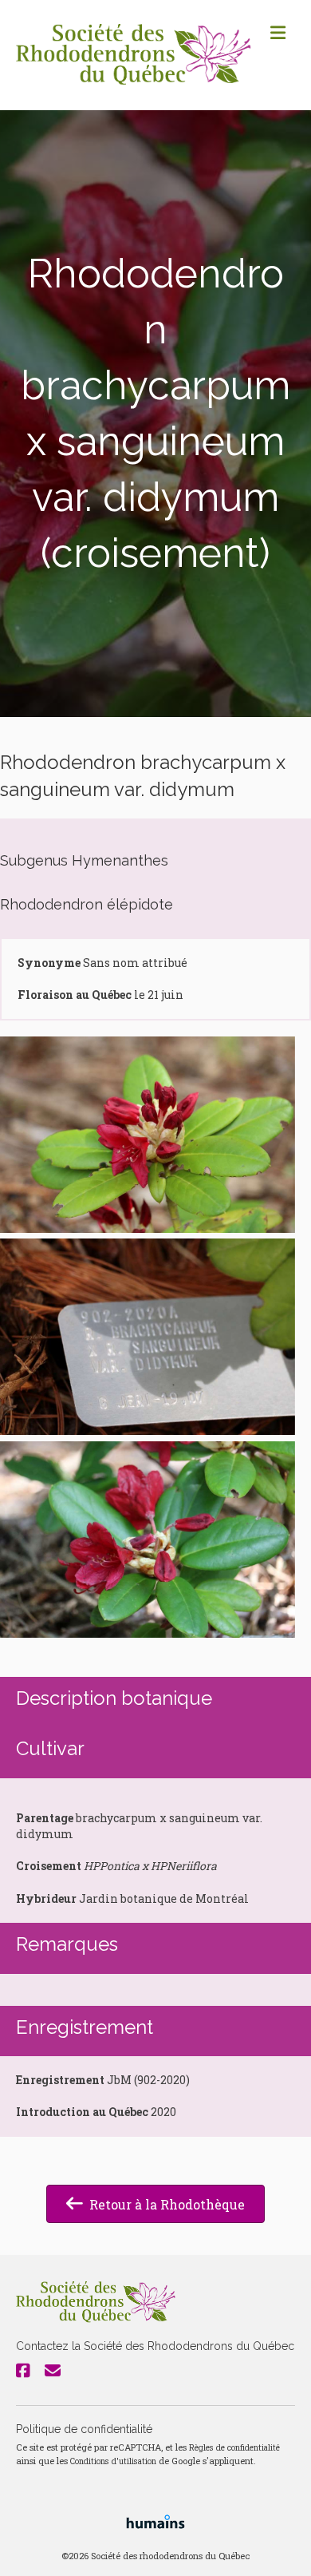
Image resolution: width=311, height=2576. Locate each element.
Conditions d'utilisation (113, 2461)
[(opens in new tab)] (155, 2521)
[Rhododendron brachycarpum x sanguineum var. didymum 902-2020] (148, 1135)
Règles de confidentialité (234, 2447)
